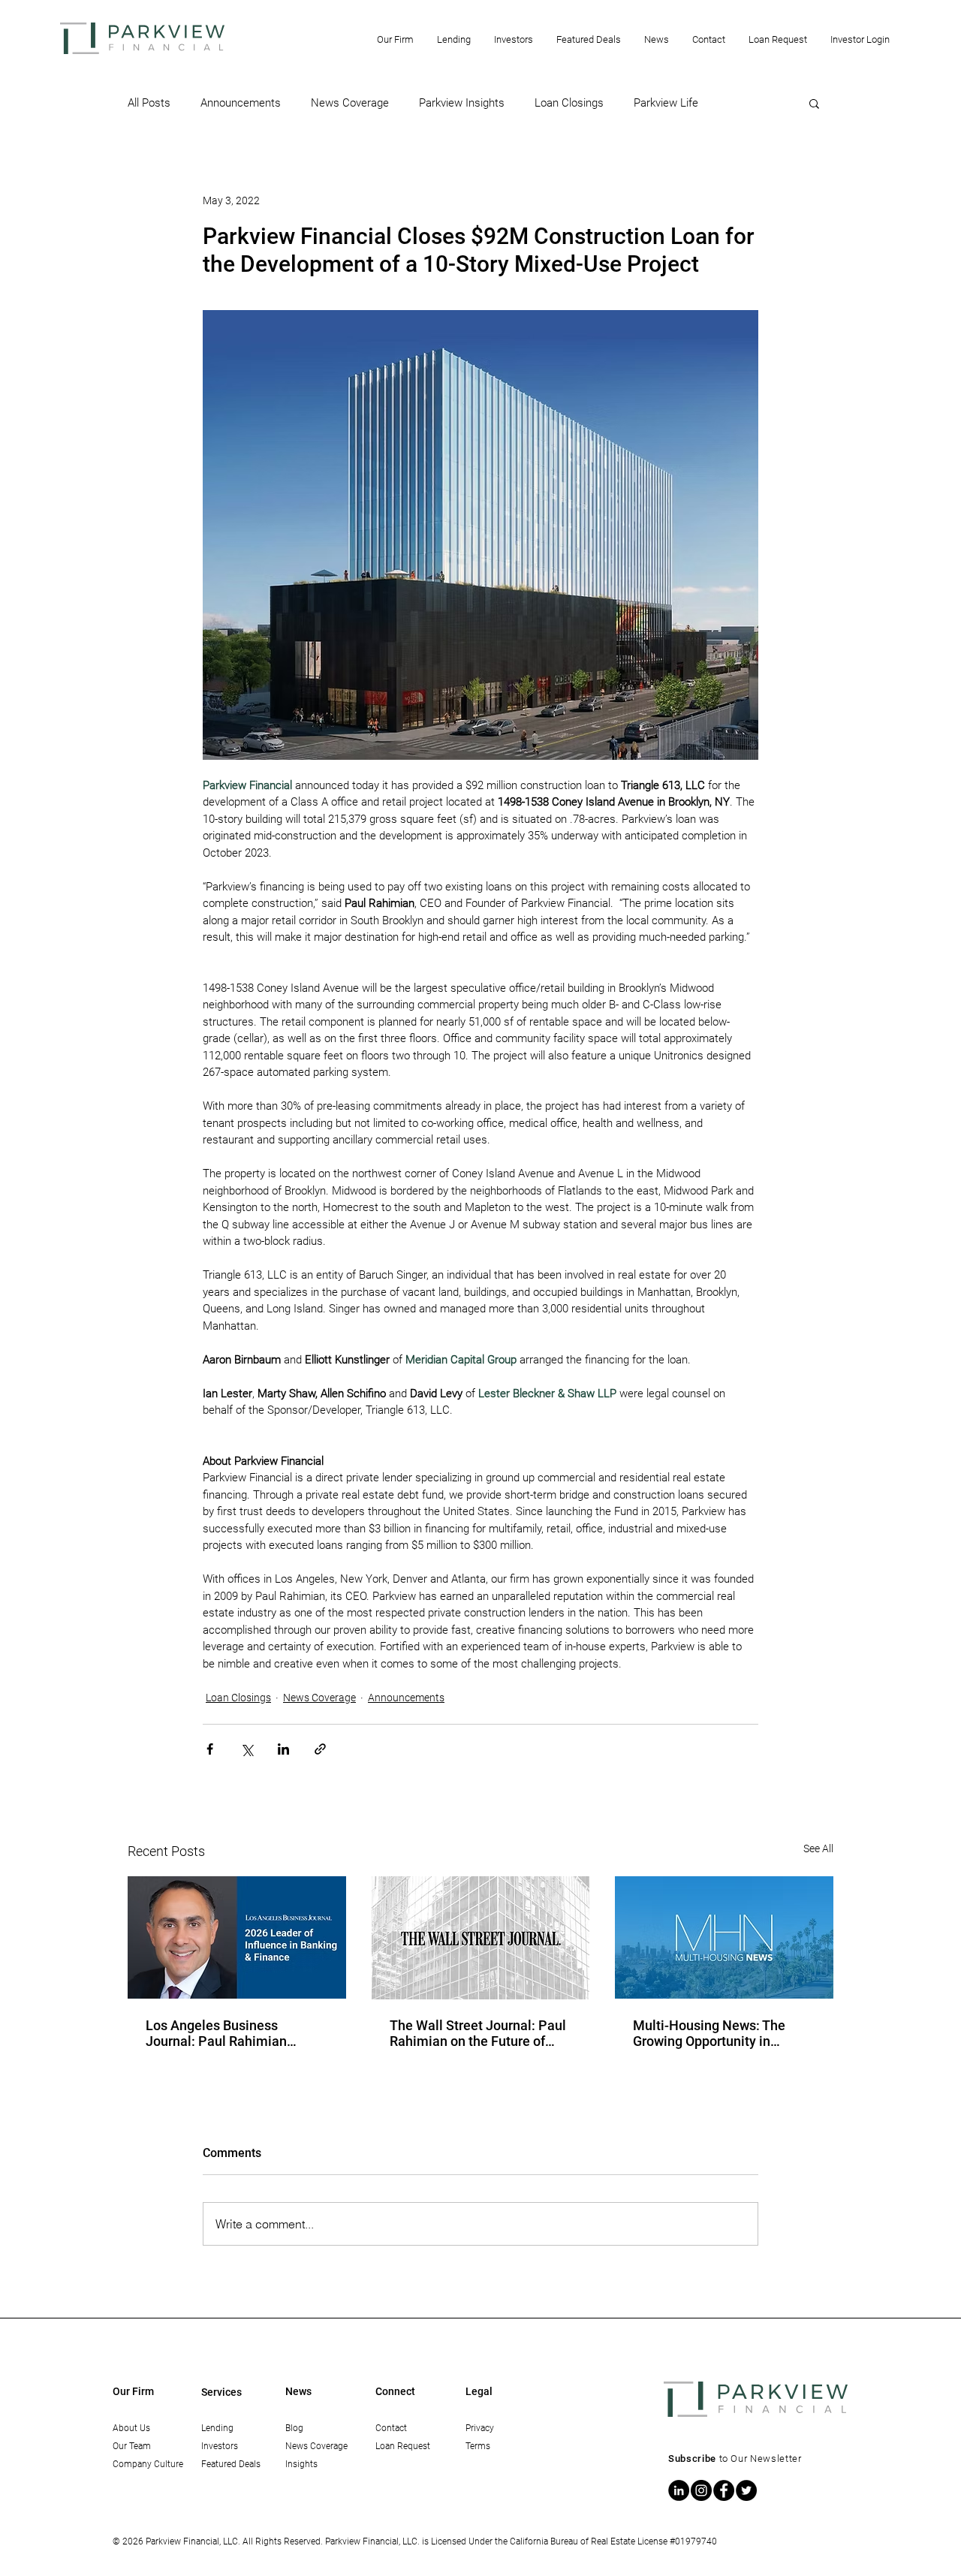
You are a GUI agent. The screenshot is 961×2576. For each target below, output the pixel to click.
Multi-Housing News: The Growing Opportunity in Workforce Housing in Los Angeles (710, 2033)
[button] (395, 39)
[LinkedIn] (679, 2490)
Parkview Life (666, 103)
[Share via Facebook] (210, 1749)
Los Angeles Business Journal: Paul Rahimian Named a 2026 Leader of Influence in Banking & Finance (220, 2033)
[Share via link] (320, 1749)
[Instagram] (701, 2490)
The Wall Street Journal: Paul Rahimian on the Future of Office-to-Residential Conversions (478, 2033)
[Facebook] (724, 2490)
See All (818, 1848)
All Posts (149, 103)
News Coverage (350, 103)
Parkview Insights (462, 103)
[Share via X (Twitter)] (247, 1749)
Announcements (241, 103)
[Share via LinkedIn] (283, 1749)
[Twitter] (746, 2490)
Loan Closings (569, 103)
